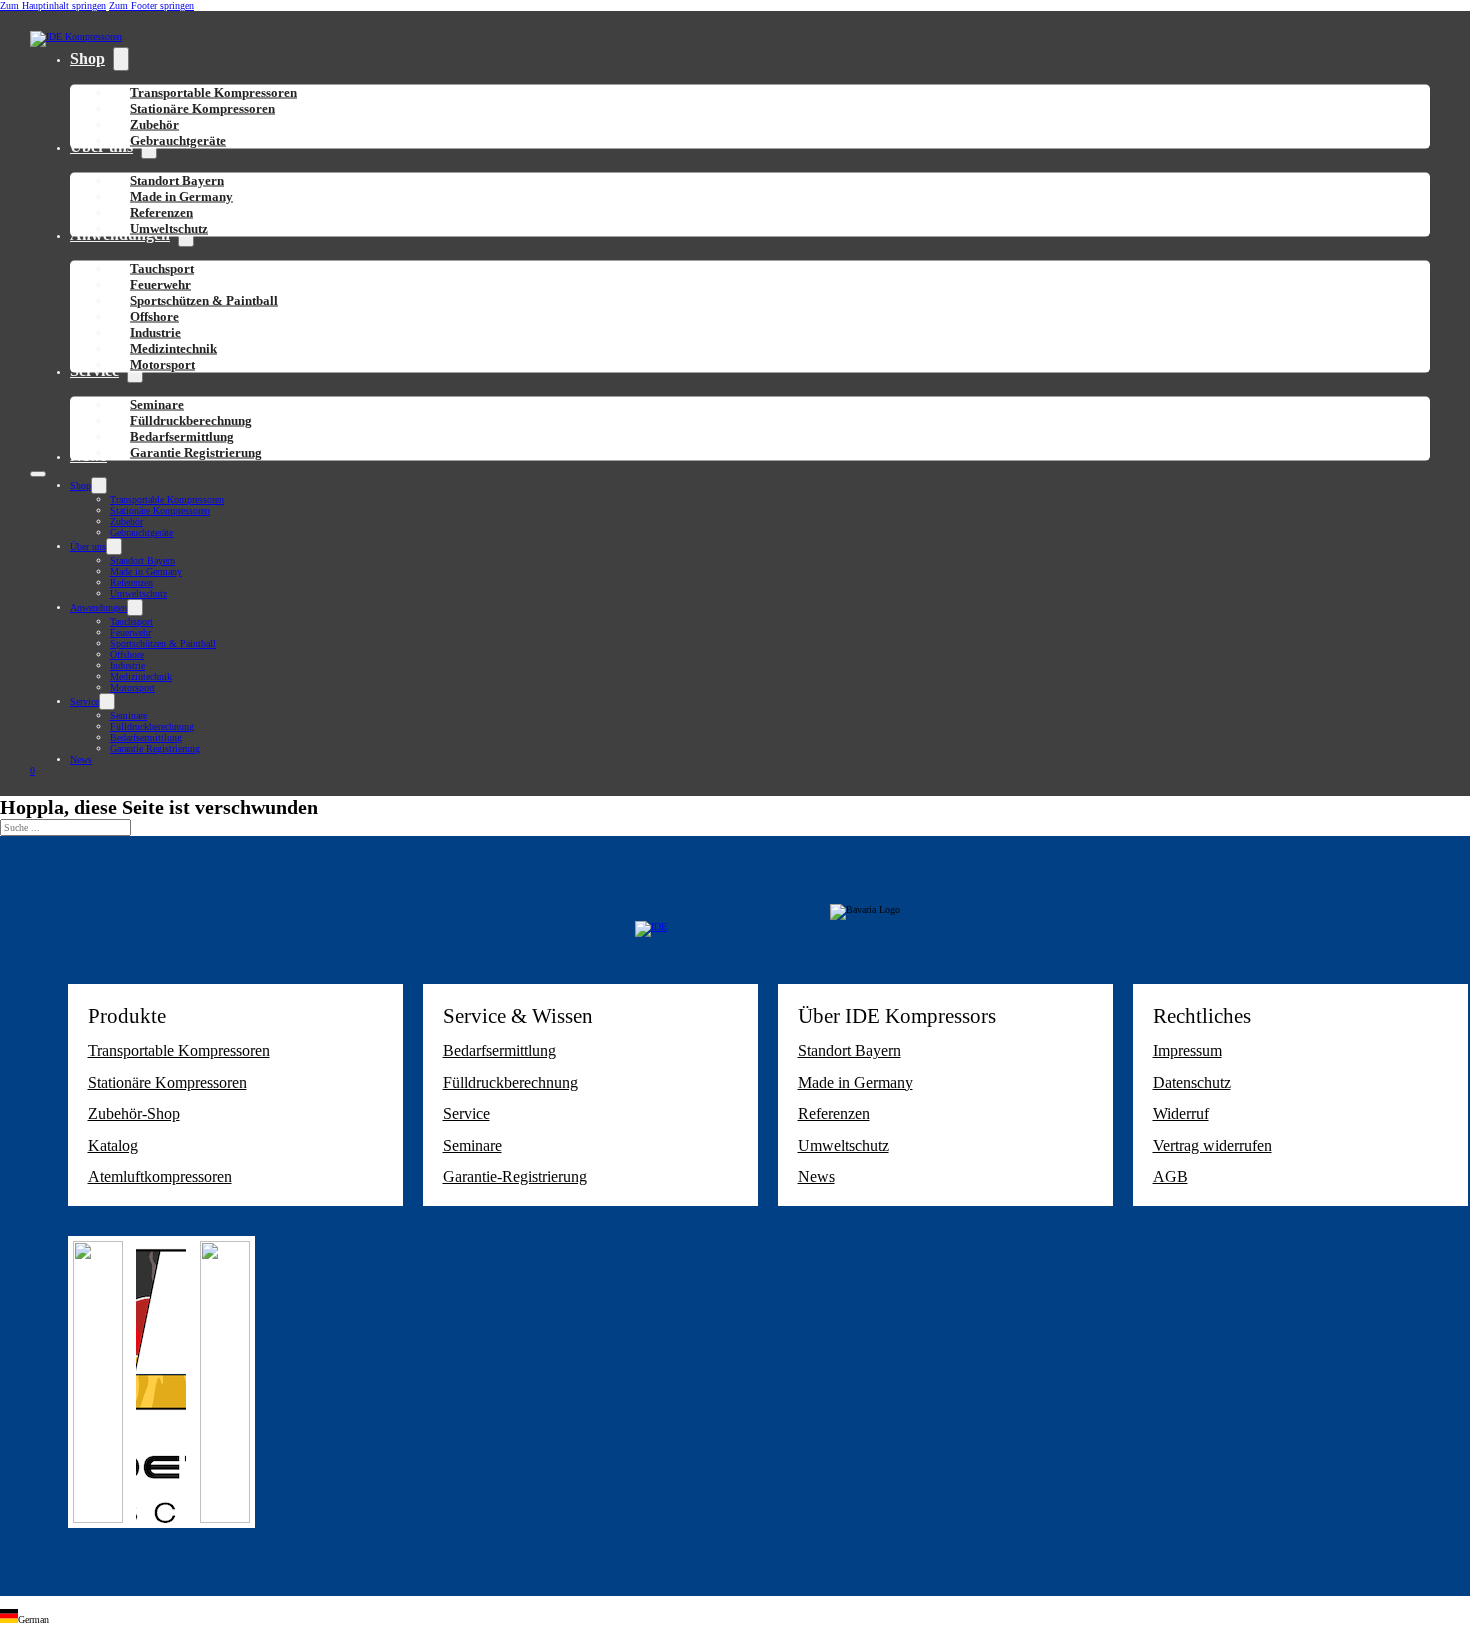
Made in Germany (146, 571)
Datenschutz (1192, 1082)
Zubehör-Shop (134, 1113)
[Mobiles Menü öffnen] (38, 474)
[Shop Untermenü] (121, 59)
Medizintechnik (141, 676)
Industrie (127, 665)
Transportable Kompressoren (167, 499)
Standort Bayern (142, 560)
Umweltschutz (169, 228)
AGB (1170, 1176)
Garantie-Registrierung (515, 1176)
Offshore (127, 654)
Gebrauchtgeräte (178, 140)
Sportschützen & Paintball (204, 300)
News (81, 759)
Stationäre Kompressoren (202, 108)
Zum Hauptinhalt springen (53, 5)
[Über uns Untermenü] (114, 546)
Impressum (1187, 1050)
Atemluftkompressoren (160, 1176)
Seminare (128, 715)
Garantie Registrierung (196, 452)
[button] (735, 1617)
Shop (87, 58)
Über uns (88, 546)
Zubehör (126, 521)
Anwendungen (98, 607)
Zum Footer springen (151, 5)
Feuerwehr (130, 632)
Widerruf (1181, 1113)
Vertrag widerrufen (1212, 1145)
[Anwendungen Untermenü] (135, 607)
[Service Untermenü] (107, 701)
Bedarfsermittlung (146, 737)
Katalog (113, 1145)
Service (84, 701)
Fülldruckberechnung (152, 726)
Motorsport (162, 364)
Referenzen (131, 582)
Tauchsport (131, 621)
